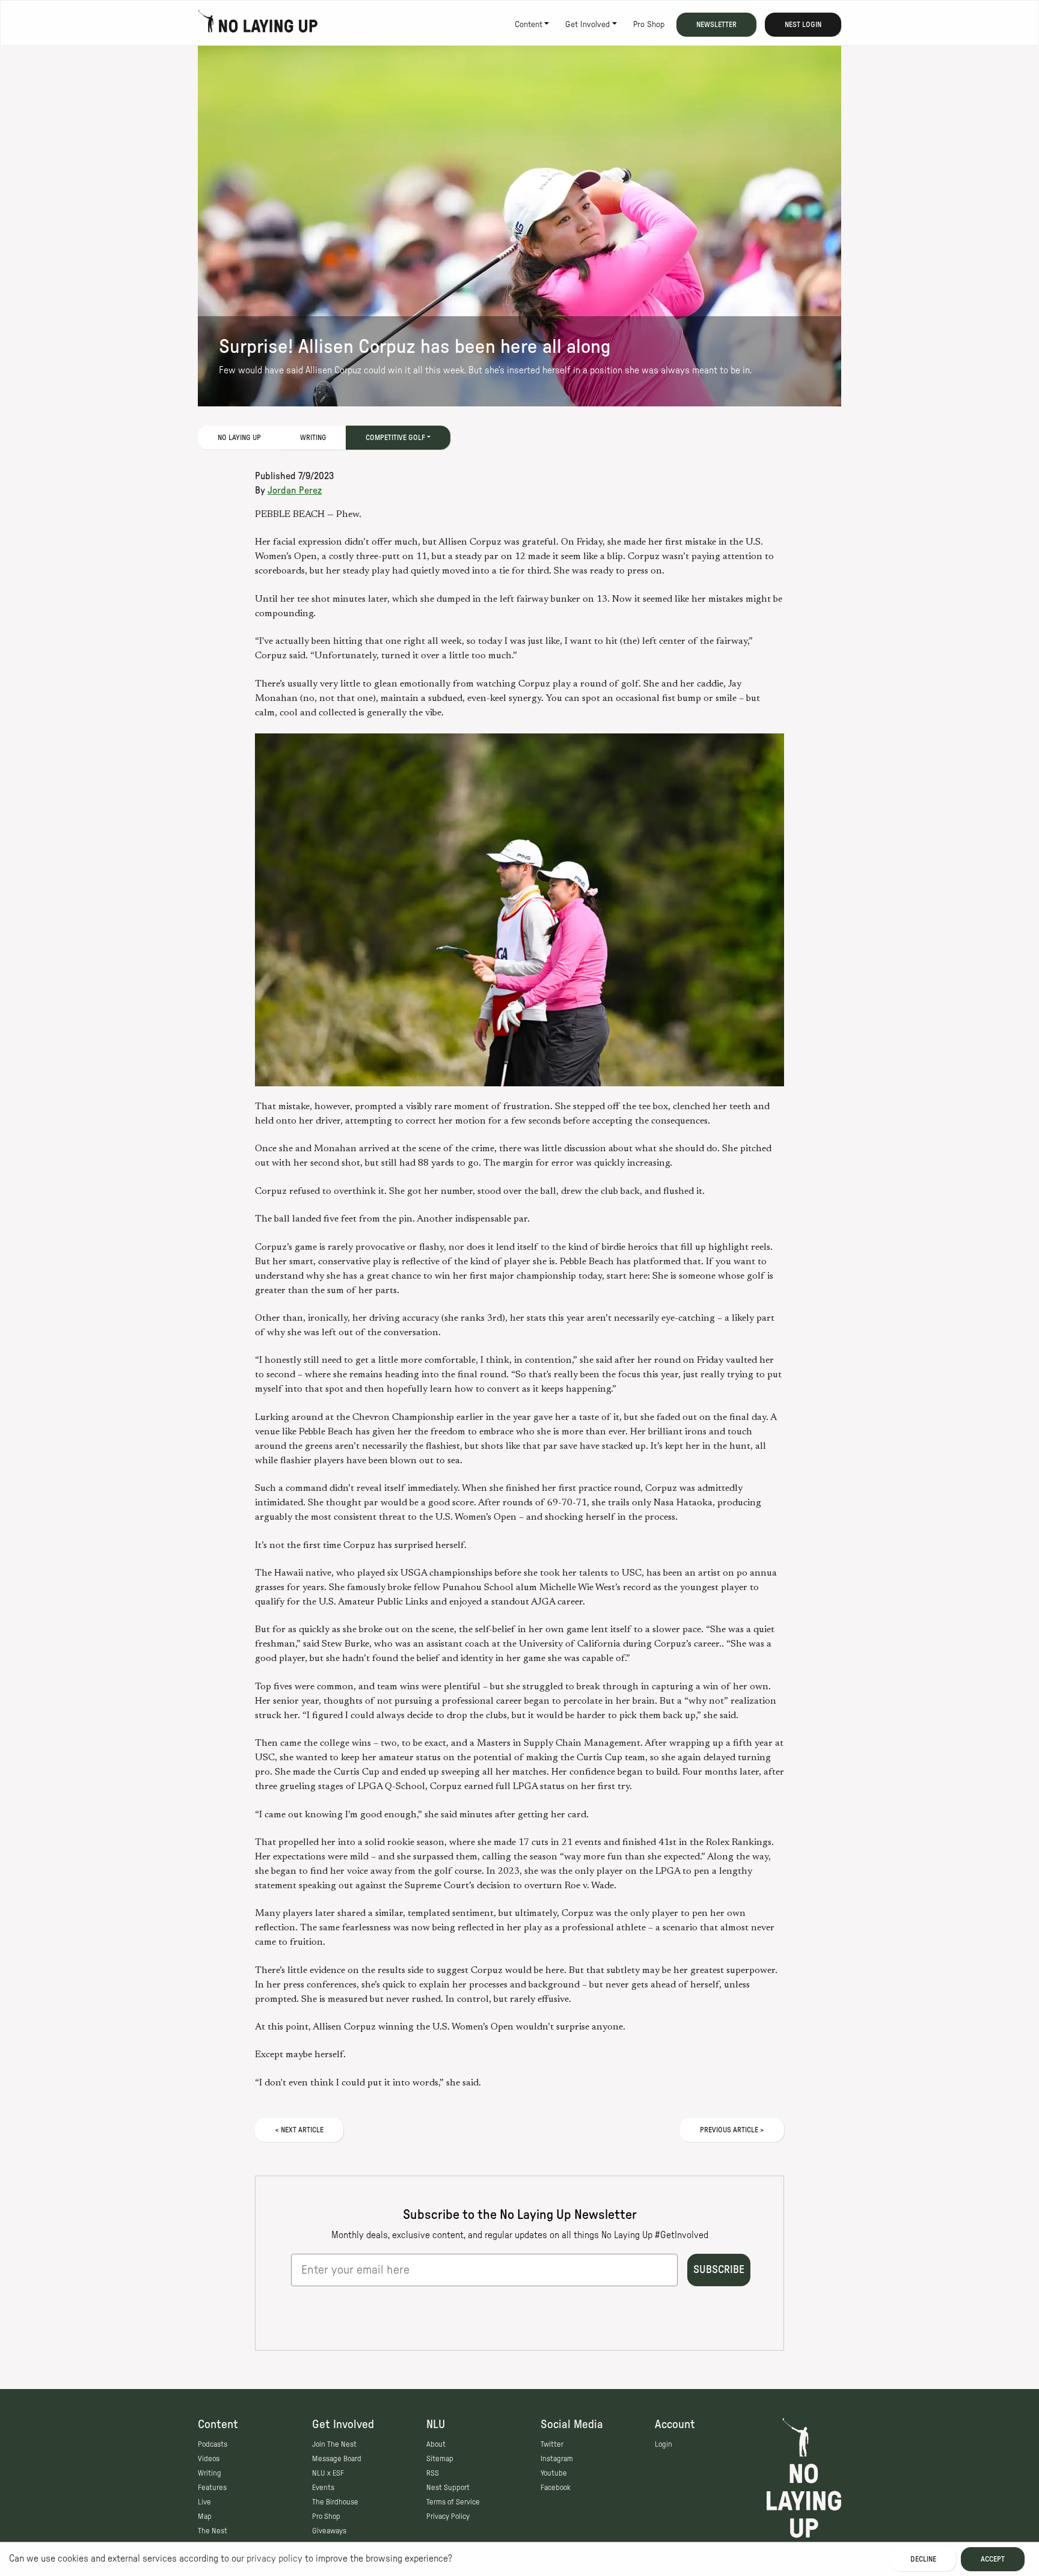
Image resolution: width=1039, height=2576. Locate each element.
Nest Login (803, 25)
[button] (519, 910)
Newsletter (716, 25)
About (436, 2444)
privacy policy (274, 2559)
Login (664, 2444)
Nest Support (448, 2488)
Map (205, 2516)
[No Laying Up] (258, 25)
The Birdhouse (335, 2502)
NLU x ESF (328, 2473)
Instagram (557, 2459)
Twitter (552, 2444)
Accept (993, 2559)
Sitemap (440, 2459)
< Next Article (299, 2130)
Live (204, 2502)
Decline (923, 2559)
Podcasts (213, 2444)
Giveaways (329, 2531)
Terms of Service (453, 2502)
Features (212, 2488)
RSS (433, 2473)
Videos (209, 2459)
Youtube (554, 2473)
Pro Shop (649, 25)
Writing (313, 438)
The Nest (213, 2531)
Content (529, 25)
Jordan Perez (295, 491)
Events (323, 2488)
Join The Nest (334, 2444)
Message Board (337, 2459)
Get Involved (587, 25)
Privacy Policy (448, 2516)
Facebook (556, 2488)
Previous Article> (732, 2130)
